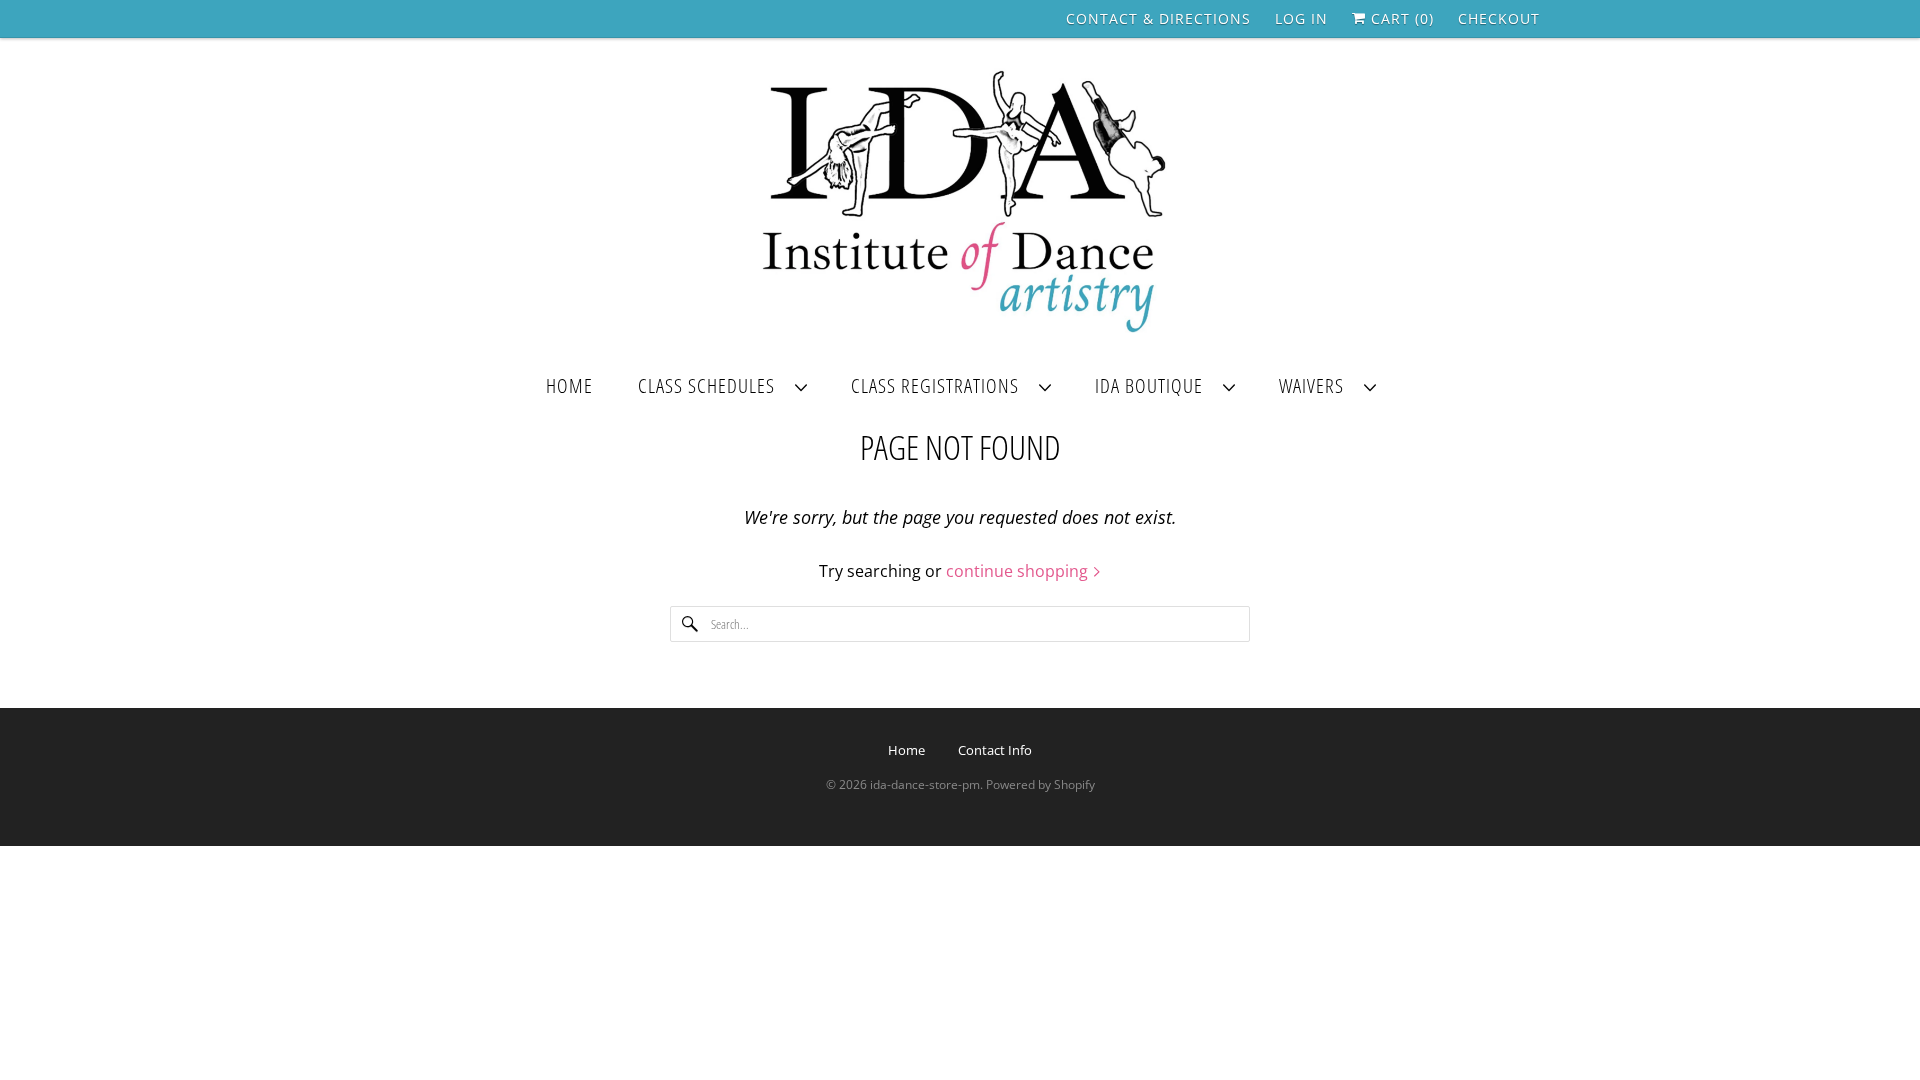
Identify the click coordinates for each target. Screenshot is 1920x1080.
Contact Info (995, 750)
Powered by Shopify (1040, 784)
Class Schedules (711, 385)
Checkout (1499, 18)
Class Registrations (940, 385)
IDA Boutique (1154, 385)
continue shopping (1019, 571)
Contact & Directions (1158, 18)
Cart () (1400, 18)
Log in (1301, 18)
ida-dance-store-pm (925, 784)
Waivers (1316, 385)
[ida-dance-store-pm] (960, 203)
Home (569, 385)
